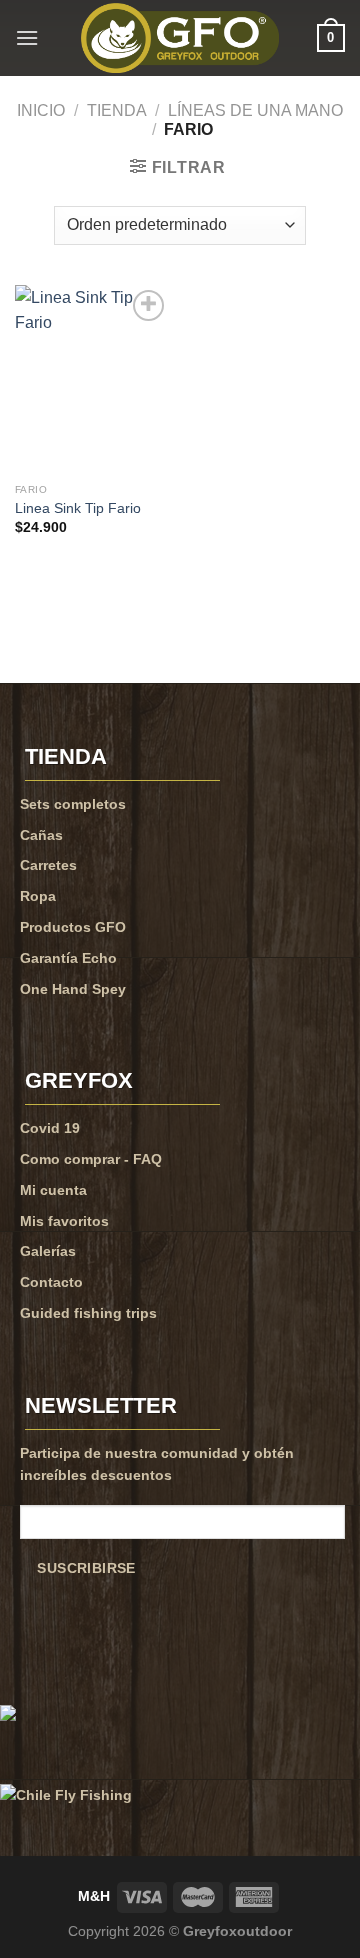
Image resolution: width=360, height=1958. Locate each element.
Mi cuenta (53, 1190)
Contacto (51, 1282)
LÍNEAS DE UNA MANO (255, 110)
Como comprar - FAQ (91, 1159)
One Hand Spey (73, 989)
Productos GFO (73, 927)
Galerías (48, 1251)
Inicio (41, 110)
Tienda (117, 110)
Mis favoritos (64, 1221)
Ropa (38, 896)
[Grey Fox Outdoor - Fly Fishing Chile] (180, 38)
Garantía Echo (68, 958)
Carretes (48, 865)
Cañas (41, 835)
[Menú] (27, 37)
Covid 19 (50, 1128)
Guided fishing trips (88, 1313)
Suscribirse (86, 1568)
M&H (94, 1896)
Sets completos (73, 804)
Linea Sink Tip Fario (78, 508)
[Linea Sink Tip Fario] (92, 379)
